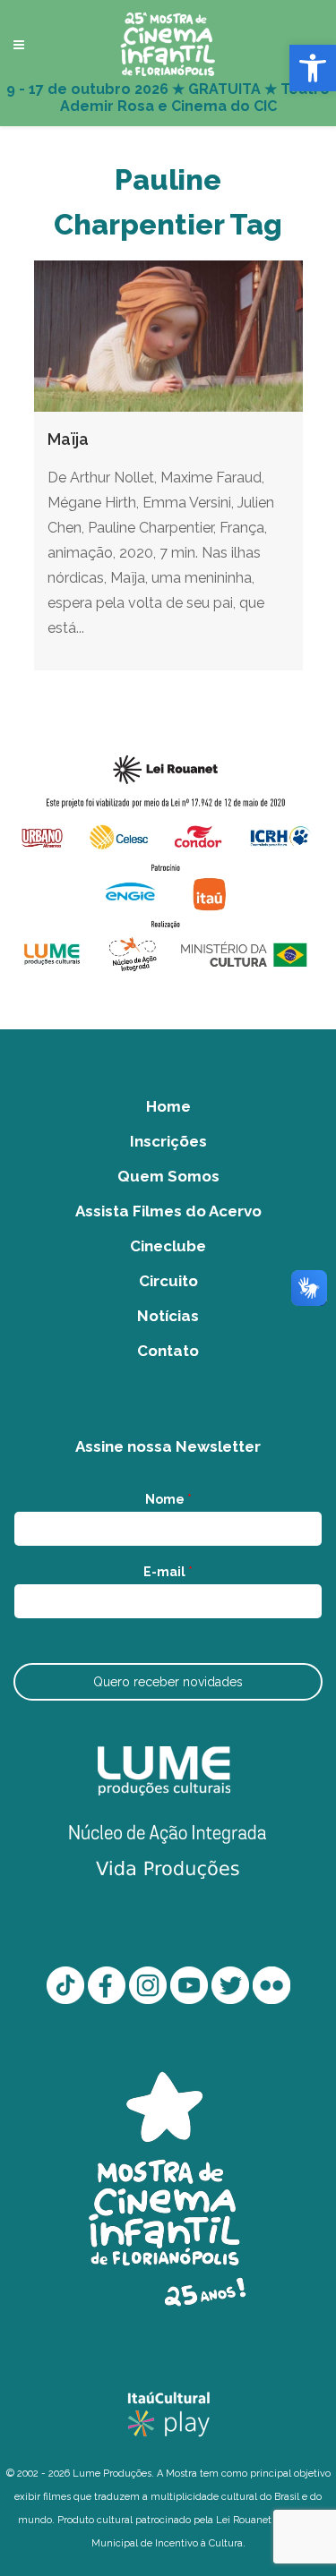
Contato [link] (168, 1351)
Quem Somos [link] (168, 1176)
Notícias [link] (168, 1316)
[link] (313, 68)
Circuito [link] (168, 1281)
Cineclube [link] (168, 1246)
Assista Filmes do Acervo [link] (168, 1211)
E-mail (168, 1572)
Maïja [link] (68, 439)
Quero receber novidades (168, 1682)
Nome (168, 1499)
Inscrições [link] (168, 1141)
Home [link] (168, 1106)
